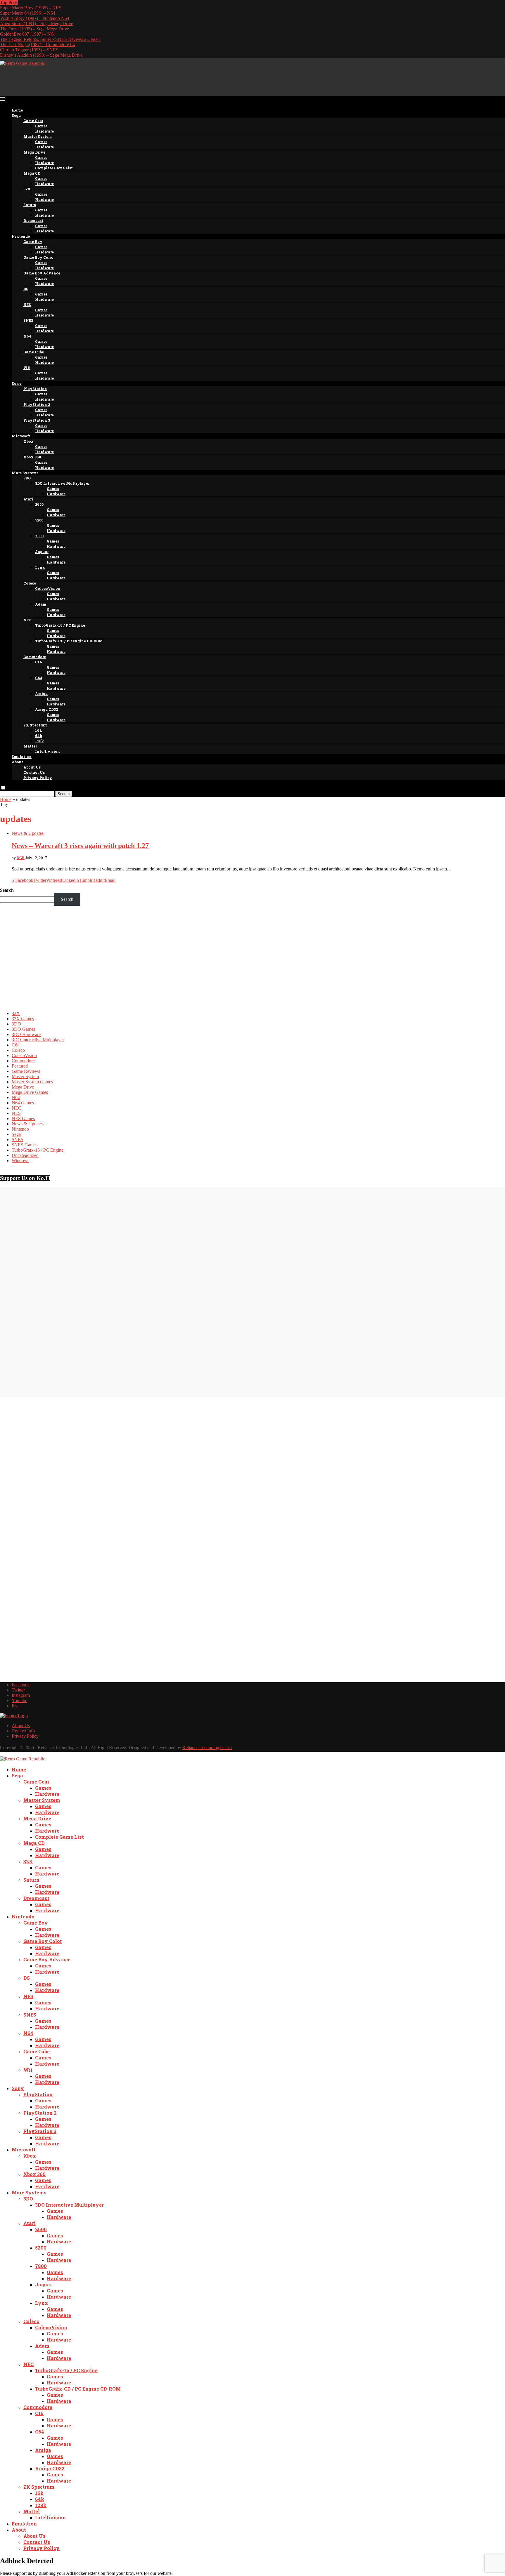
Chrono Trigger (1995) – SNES (29, 50)
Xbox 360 (32, 457)
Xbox (28, 441)
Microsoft (21, 436)
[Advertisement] (106, 79)
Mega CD (32, 173)
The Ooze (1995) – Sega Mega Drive (34, 29)
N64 (27, 336)
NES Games (23, 1118)
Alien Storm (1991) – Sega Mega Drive (37, 24)
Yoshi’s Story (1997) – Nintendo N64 (35, 18)
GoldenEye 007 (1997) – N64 (28, 34)
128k (39, 741)
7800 (39, 536)
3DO (27, 478)
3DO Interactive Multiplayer (62, 483)
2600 (39, 504)
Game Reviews (26, 1071)
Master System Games (32, 1082)
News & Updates (28, 1124)
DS (26, 289)
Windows (20, 1161)
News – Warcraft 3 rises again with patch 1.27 (80, 846)
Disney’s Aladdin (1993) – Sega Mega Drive (41, 55)
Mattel (30, 746)
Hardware (44, 131)
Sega (16, 115)
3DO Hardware (26, 1034)
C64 (39, 678)
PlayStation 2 (37, 404)
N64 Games (23, 1103)
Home (17, 110)
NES (27, 305)
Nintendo (21, 236)
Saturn (30, 205)
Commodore (35, 657)
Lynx (40, 567)
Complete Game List (54, 168)
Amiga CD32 (46, 709)
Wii (27, 368)
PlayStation (35, 389)
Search (64, 794)
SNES (28, 320)
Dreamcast (33, 220)
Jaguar (42, 552)
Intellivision (47, 751)
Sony (17, 383)
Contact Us (34, 772)
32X (27, 189)
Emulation (22, 757)
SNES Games (25, 1145)
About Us (32, 767)
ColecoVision (48, 588)
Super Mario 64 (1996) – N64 (28, 13)
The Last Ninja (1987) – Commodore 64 (37, 45)
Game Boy (33, 241)
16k (39, 730)
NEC (27, 620)
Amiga (41, 693)
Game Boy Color (38, 257)
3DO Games (23, 1029)
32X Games (23, 1019)
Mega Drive (34, 152)
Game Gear (33, 121)
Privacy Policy (38, 778)
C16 (39, 662)
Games (41, 126)
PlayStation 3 (37, 420)
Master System (38, 136)
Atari (28, 499)
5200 (39, 520)
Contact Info (23, 1731)
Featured (20, 1066)
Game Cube (34, 352)
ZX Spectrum (36, 725)
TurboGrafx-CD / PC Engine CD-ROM (69, 641)
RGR (21, 858)
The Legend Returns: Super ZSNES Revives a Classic (50, 39)
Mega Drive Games (30, 1092)
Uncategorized (25, 1155)
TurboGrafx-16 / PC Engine (60, 625)
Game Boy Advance (42, 273)
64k (39, 736)
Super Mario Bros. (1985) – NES (31, 8)
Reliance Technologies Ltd (207, 1747)
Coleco (30, 583)
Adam (41, 604)
